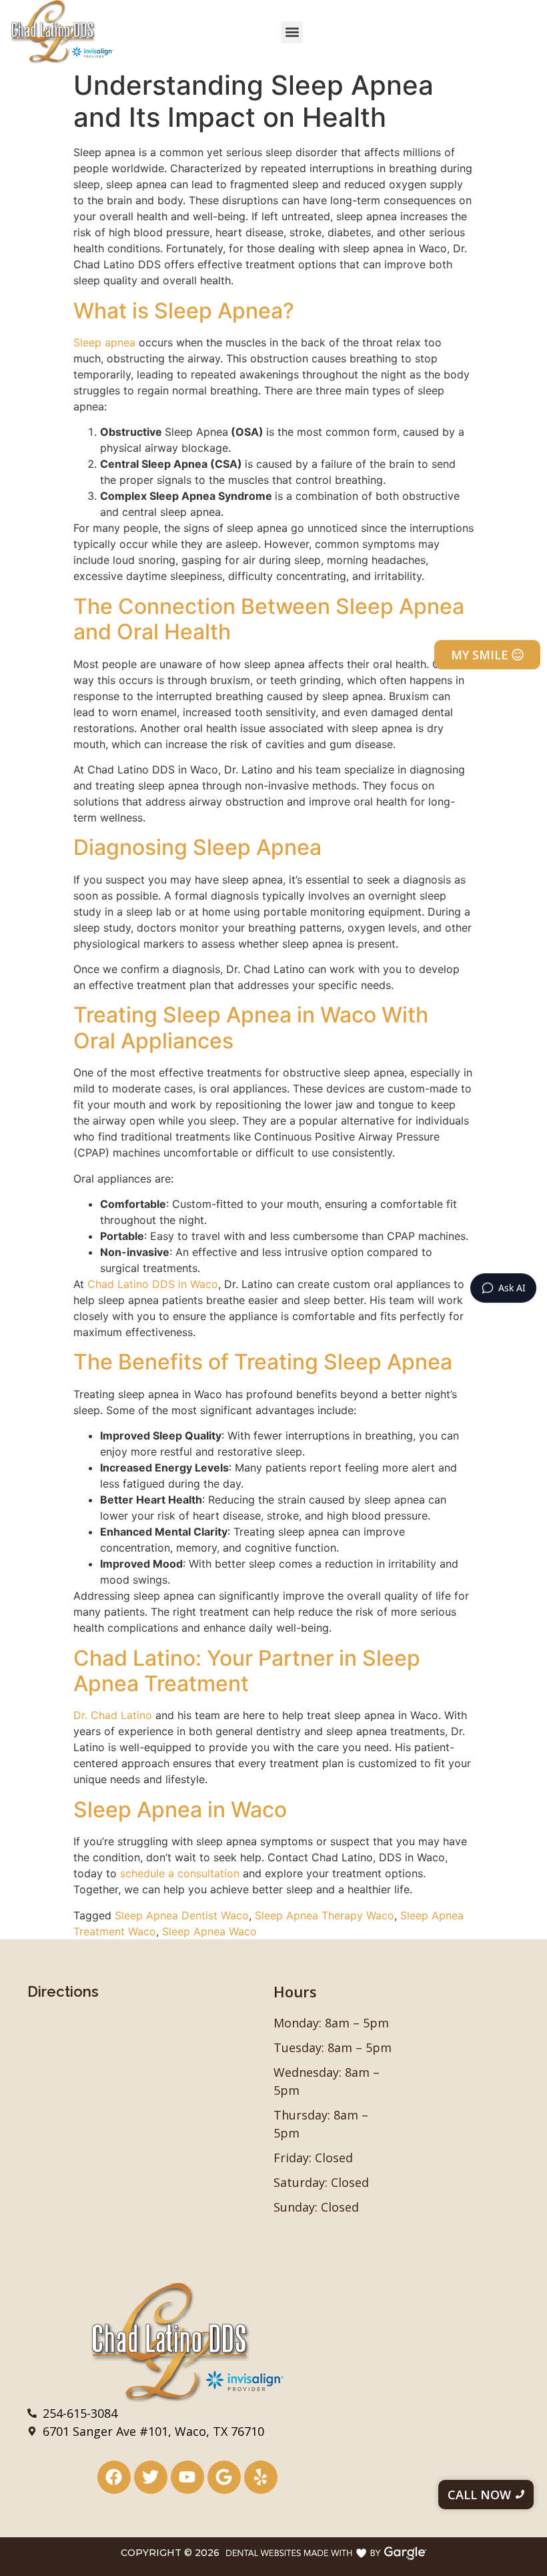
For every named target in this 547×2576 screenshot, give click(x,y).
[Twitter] (151, 2477)
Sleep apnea (104, 342)
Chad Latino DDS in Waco (151, 1284)
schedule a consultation (178, 1873)
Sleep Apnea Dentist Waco (182, 1915)
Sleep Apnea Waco (209, 1931)
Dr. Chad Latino (113, 1715)
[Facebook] (114, 2477)
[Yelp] (261, 2477)
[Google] (224, 2477)
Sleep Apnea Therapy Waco (325, 1915)
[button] (292, 32)
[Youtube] (187, 2477)
